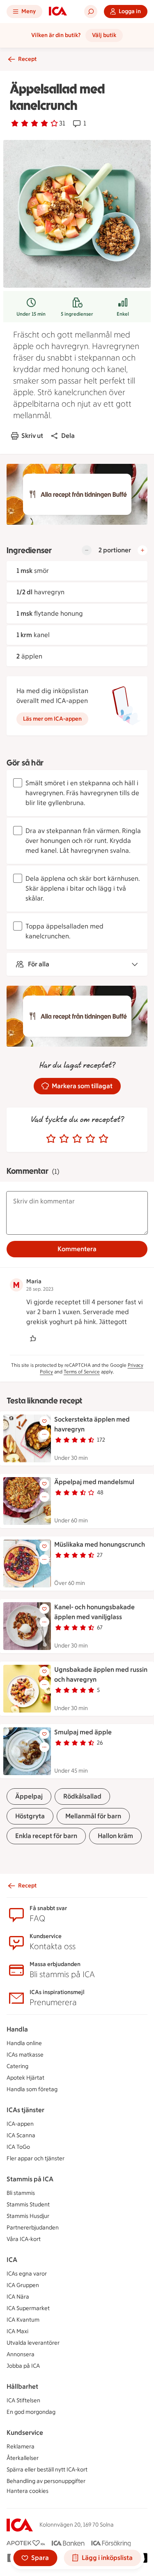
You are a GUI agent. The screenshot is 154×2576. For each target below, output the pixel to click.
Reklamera (21, 2447)
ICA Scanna (21, 2135)
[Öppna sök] (91, 12)
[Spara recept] (44, 1421)
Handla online (24, 2043)
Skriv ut (32, 436)
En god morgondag (31, 2412)
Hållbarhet (22, 2386)
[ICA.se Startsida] (58, 12)
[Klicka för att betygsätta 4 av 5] (90, 1139)
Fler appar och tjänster (36, 2158)
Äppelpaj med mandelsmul (94, 1482)
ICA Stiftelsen (23, 2400)
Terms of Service (82, 1372)
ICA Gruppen (23, 2285)
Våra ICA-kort (24, 2239)
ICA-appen (20, 2124)
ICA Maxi (17, 2331)
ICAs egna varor (27, 2274)
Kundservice (25, 2433)
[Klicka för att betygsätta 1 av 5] (51, 1139)
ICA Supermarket (28, 2308)
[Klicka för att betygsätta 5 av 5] (103, 1139)
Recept (27, 59)
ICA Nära (18, 2297)
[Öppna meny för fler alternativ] (44, 1434)
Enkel (123, 314)
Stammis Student (28, 2205)
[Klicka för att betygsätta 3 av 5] (77, 1139)
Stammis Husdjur (28, 2216)
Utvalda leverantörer (33, 2343)
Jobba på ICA (23, 2366)
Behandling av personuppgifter (46, 2481)
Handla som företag (32, 2089)
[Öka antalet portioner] (143, 550)
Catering (17, 2066)
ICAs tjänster (25, 2110)
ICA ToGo (18, 2147)
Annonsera (21, 2354)
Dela (68, 436)
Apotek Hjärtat (25, 2078)
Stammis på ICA (30, 2179)
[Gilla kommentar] (33, 1338)
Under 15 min (31, 314)
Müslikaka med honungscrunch (100, 1544)
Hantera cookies (28, 2491)
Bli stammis (21, 2193)
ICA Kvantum (23, 2320)
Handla (17, 2029)
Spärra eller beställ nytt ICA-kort (47, 2470)
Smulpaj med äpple (83, 1732)
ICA (12, 2260)
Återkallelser (23, 2458)
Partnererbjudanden (33, 2228)
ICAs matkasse (25, 2055)
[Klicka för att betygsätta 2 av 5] (64, 1139)
